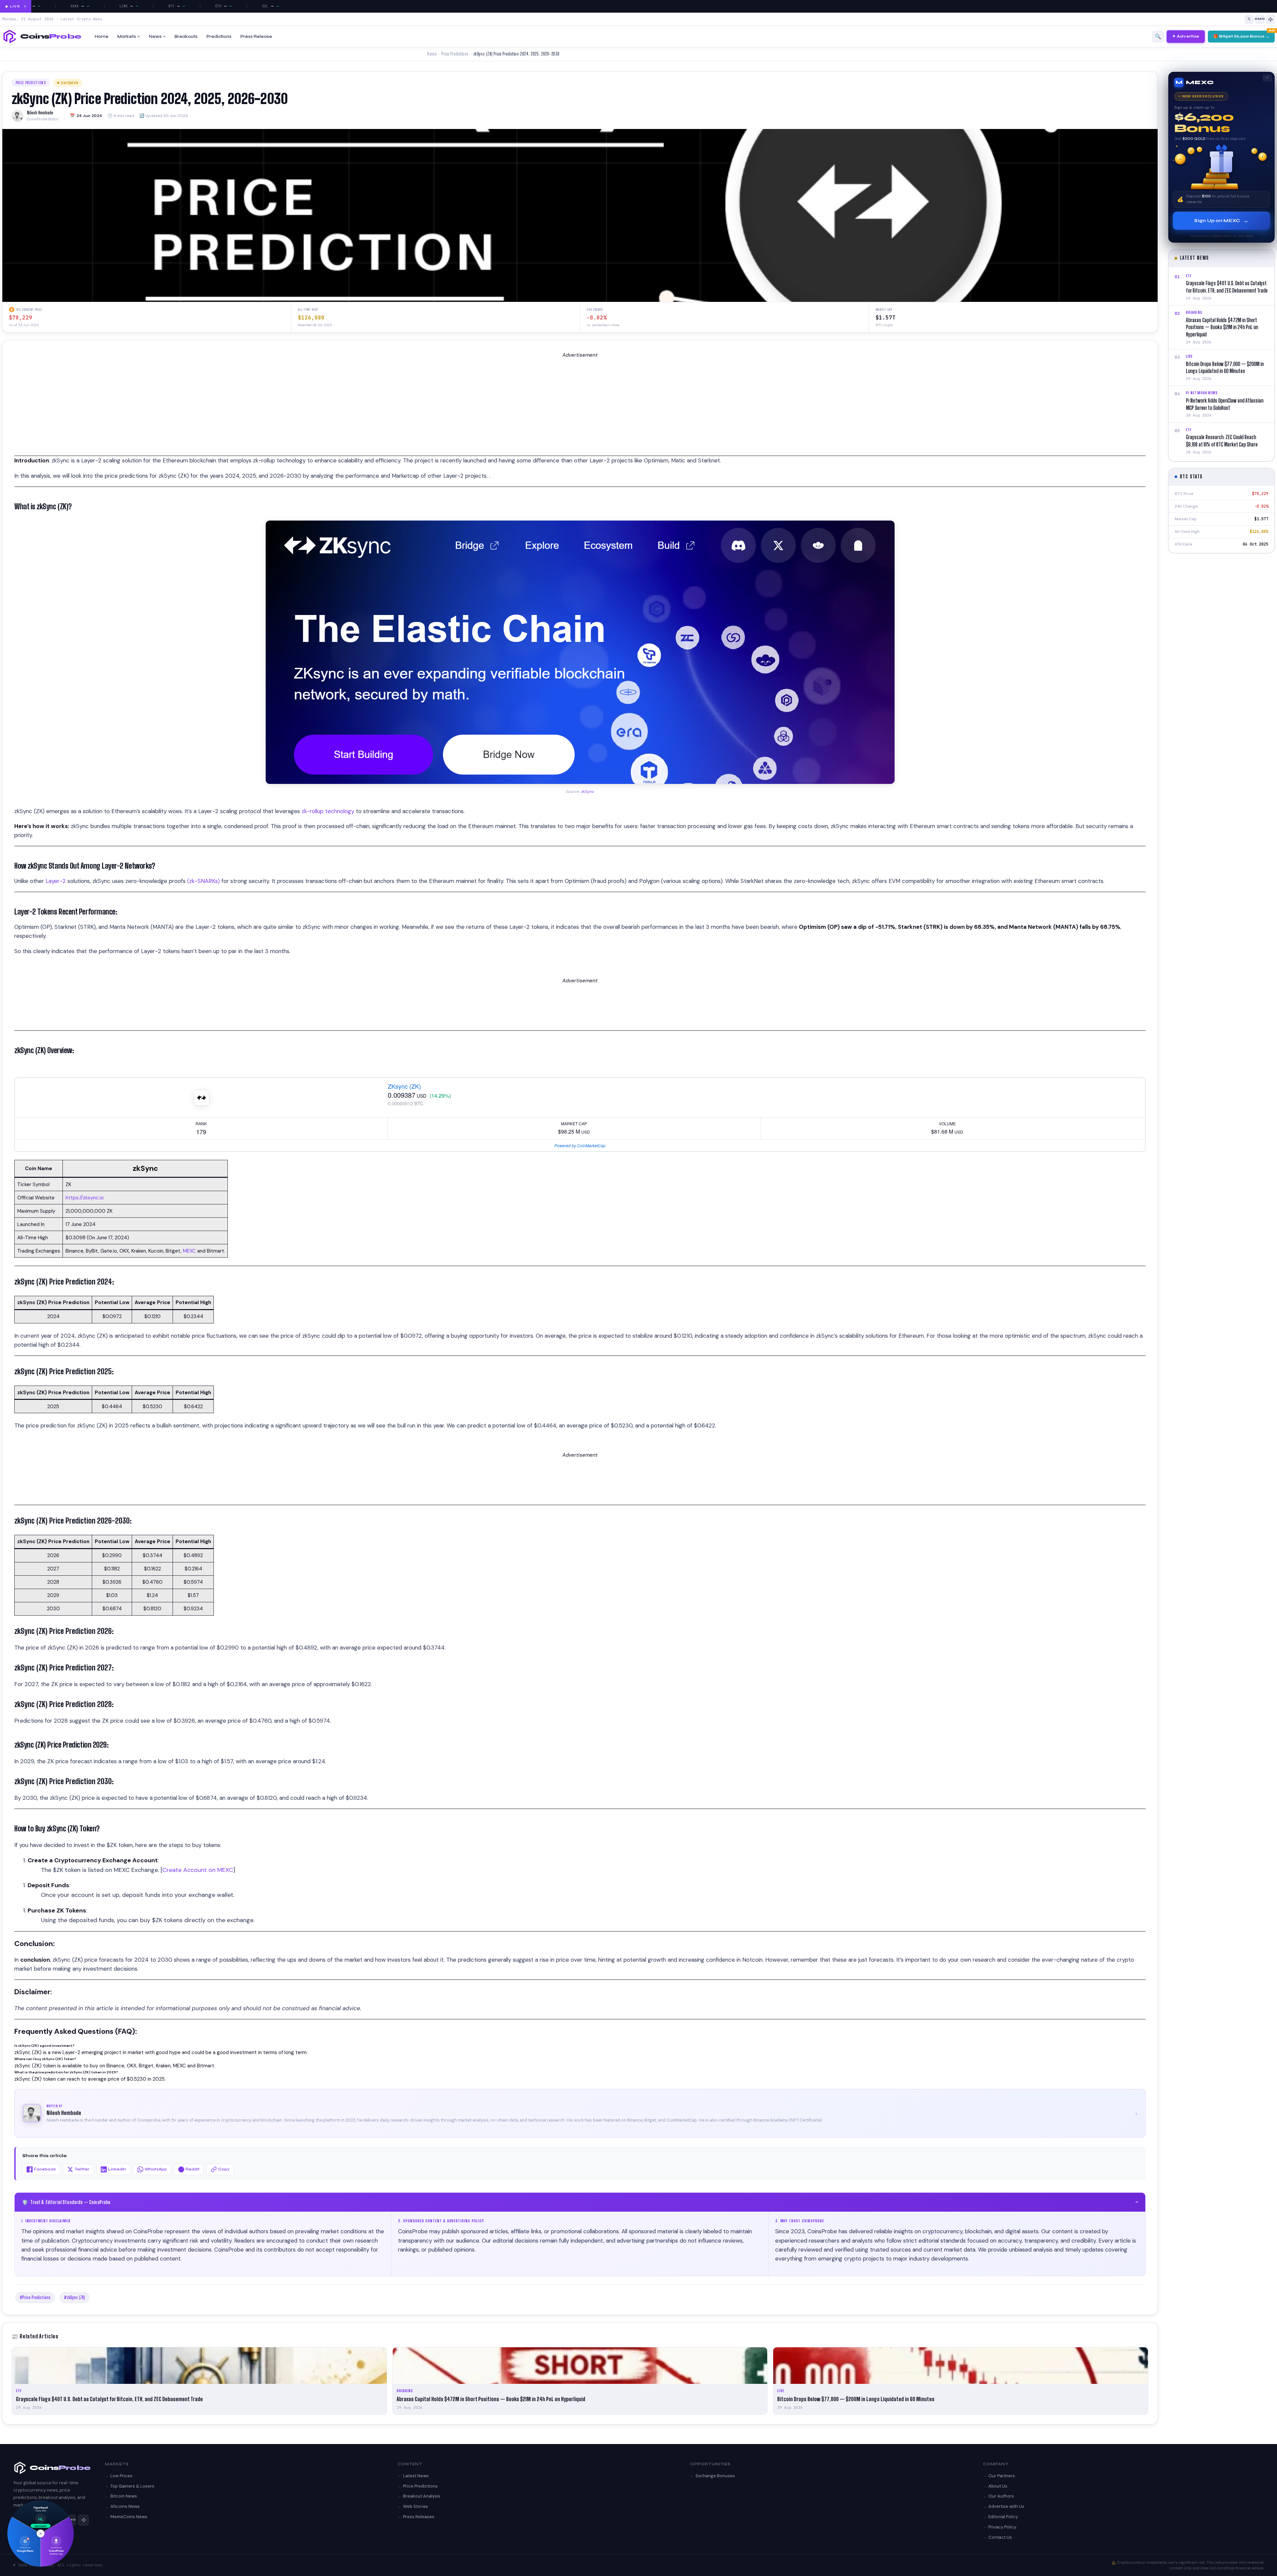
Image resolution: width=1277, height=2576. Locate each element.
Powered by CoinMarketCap (580, 1145)
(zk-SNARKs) (204, 881)
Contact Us (1000, 2537)
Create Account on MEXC (198, 1870)
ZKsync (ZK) (404, 1086)
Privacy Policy (1002, 2527)
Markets (127, 37)
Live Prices (121, 2476)
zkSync (588, 792)
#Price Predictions (35, 2297)
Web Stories (416, 2506)
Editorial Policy (1003, 2517)
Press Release (256, 37)
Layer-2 (56, 881)
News (155, 37)
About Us (998, 2486)
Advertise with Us (1006, 2506)
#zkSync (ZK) (74, 2297)
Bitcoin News (124, 2496)
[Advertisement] (214, 409)
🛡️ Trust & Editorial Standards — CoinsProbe (580, 2202)
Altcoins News (125, 2506)
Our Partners (1002, 2476)
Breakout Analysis (422, 2496)
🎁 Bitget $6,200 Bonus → (1241, 36)
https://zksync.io (85, 1198)
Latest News (416, 2476)
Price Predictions (455, 54)
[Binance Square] (1270, 19)
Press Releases (419, 2517)
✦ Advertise (1186, 36)
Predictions (219, 37)
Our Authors (1001, 2496)
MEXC (190, 1251)
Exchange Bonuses (715, 2476)
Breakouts (186, 37)
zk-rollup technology (328, 811)
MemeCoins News (129, 2517)
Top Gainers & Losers (132, 2486)
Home (102, 37)
